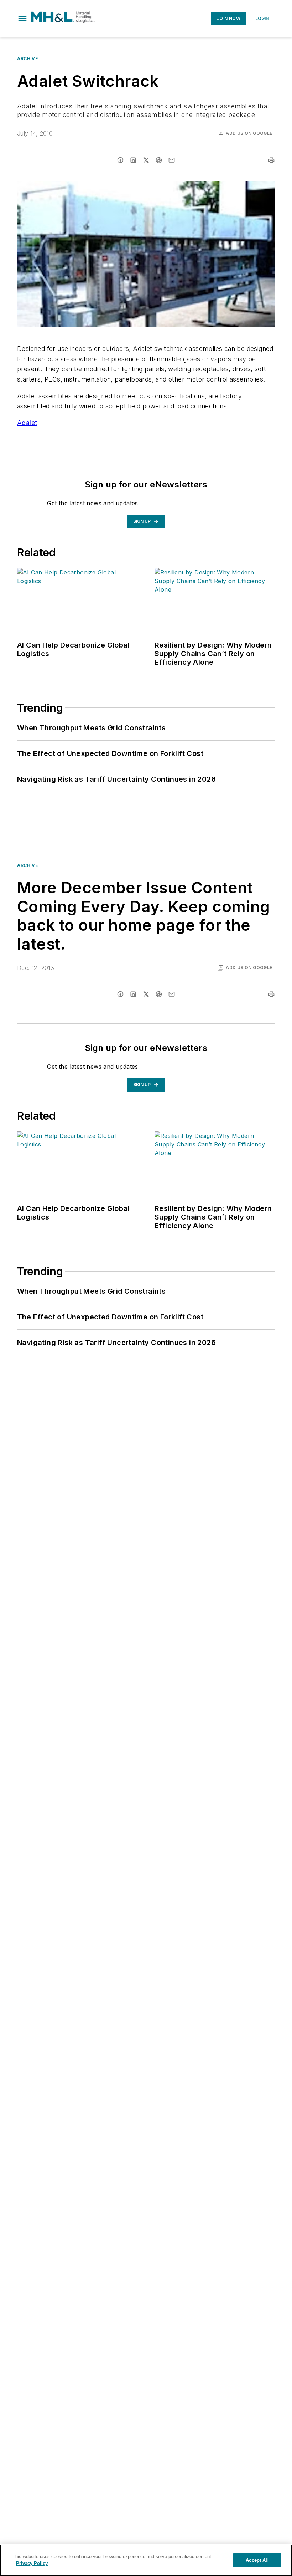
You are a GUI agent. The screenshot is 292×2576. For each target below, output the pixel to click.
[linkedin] (133, 160)
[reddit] (159, 160)
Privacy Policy (32, 2563)
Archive (27, 59)
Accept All (257, 2560)
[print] (271, 160)
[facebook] (120, 160)
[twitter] (146, 160)
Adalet (27, 423)
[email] (172, 160)
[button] (22, 19)
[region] (146, 2560)
